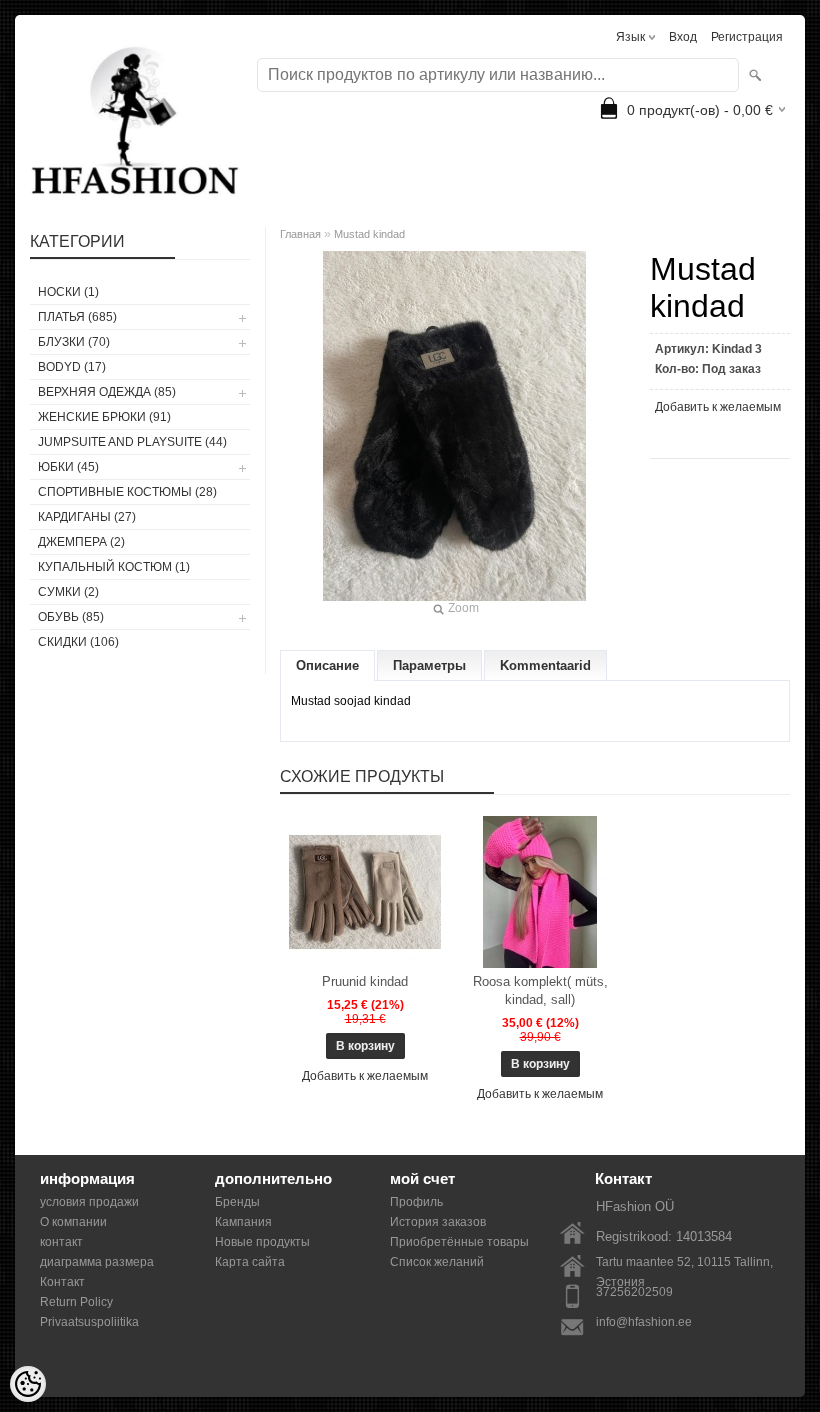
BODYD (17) (72, 367)
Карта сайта (250, 1262)
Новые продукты (262, 1242)
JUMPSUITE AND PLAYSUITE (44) (132, 442)
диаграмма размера (97, 1262)
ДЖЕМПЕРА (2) (81, 542)
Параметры (429, 665)
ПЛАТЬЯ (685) (77, 317)
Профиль (416, 1202)
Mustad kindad (369, 234)
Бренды (237, 1202)
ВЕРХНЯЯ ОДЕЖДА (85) (107, 392)
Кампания (243, 1222)
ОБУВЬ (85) (71, 617)
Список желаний (437, 1262)
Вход (683, 37)
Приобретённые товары (459, 1242)
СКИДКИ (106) (78, 642)
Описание (327, 665)
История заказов (438, 1222)
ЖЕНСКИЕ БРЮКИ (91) (104, 417)
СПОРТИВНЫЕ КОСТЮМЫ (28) (127, 492)
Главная (300, 234)
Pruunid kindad (365, 981)
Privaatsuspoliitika (89, 1322)
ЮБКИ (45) (68, 467)
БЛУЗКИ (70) (74, 342)
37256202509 (634, 1292)
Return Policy (76, 1302)
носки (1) (68, 292)
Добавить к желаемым (718, 407)
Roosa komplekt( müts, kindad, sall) (540, 990)
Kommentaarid (545, 665)
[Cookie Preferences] (28, 1384)
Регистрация (747, 37)
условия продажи (89, 1202)
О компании (73, 1222)
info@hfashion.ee (644, 1322)
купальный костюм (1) (114, 567)
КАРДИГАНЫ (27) (87, 517)
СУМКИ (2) (68, 592)
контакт (61, 1242)
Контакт (62, 1282)
